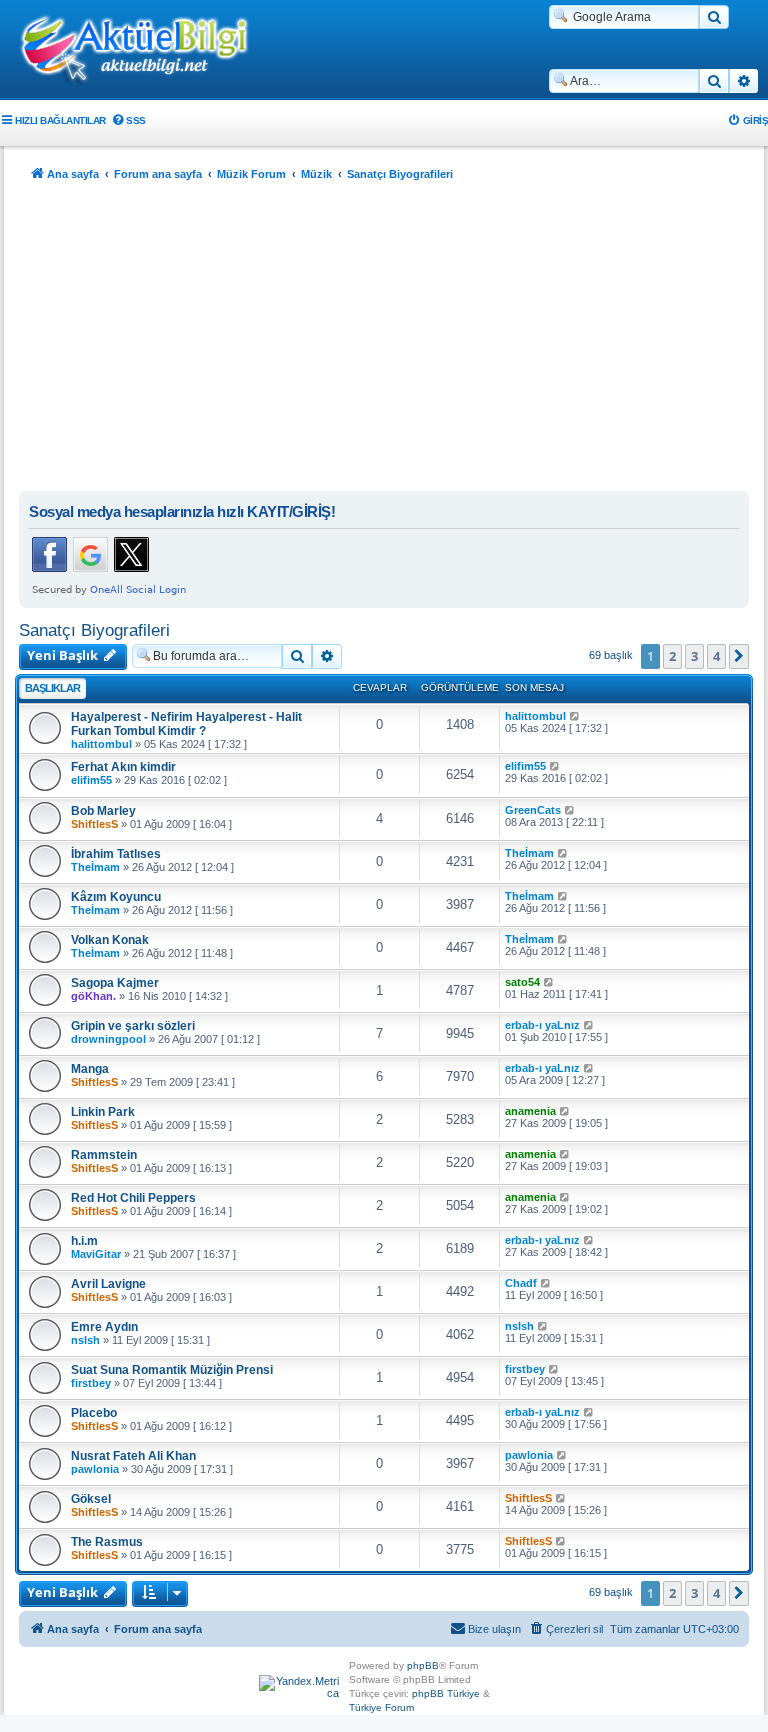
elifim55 (91, 780)
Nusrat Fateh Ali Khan (133, 1456)
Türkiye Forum (381, 1707)
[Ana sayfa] (145, 51)
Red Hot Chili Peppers (133, 1198)
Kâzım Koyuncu (116, 897)
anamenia (530, 1111)
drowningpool (108, 1039)
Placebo (94, 1413)
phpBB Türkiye (446, 1693)
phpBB (423, 1665)
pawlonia (95, 1469)
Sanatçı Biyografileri (94, 630)
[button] (739, 656)
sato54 (522, 982)
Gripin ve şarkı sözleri (133, 1026)
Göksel (91, 1499)
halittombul (101, 744)
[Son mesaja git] (575, 716)
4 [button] (716, 656)
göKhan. (93, 996)
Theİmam (95, 867)
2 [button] (672, 656)
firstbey (91, 1383)
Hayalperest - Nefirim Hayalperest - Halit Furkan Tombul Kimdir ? (186, 724)
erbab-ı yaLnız (542, 1025)
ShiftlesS (94, 824)
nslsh (85, 1340)
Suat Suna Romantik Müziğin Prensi (172, 1370)
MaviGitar (96, 1254)
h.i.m (84, 1241)
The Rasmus (107, 1542)
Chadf (521, 1283)
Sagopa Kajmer (115, 983)
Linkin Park (103, 1112)
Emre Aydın (104, 1327)
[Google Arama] (714, 17)
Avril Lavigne (108, 1284)
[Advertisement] (384, 341)
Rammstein (104, 1155)
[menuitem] (128, 120)
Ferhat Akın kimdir (123, 767)
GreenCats (533, 810)
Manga (90, 1069)
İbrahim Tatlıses (116, 854)
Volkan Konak (110, 940)
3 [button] (694, 656)
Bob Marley (103, 811)
